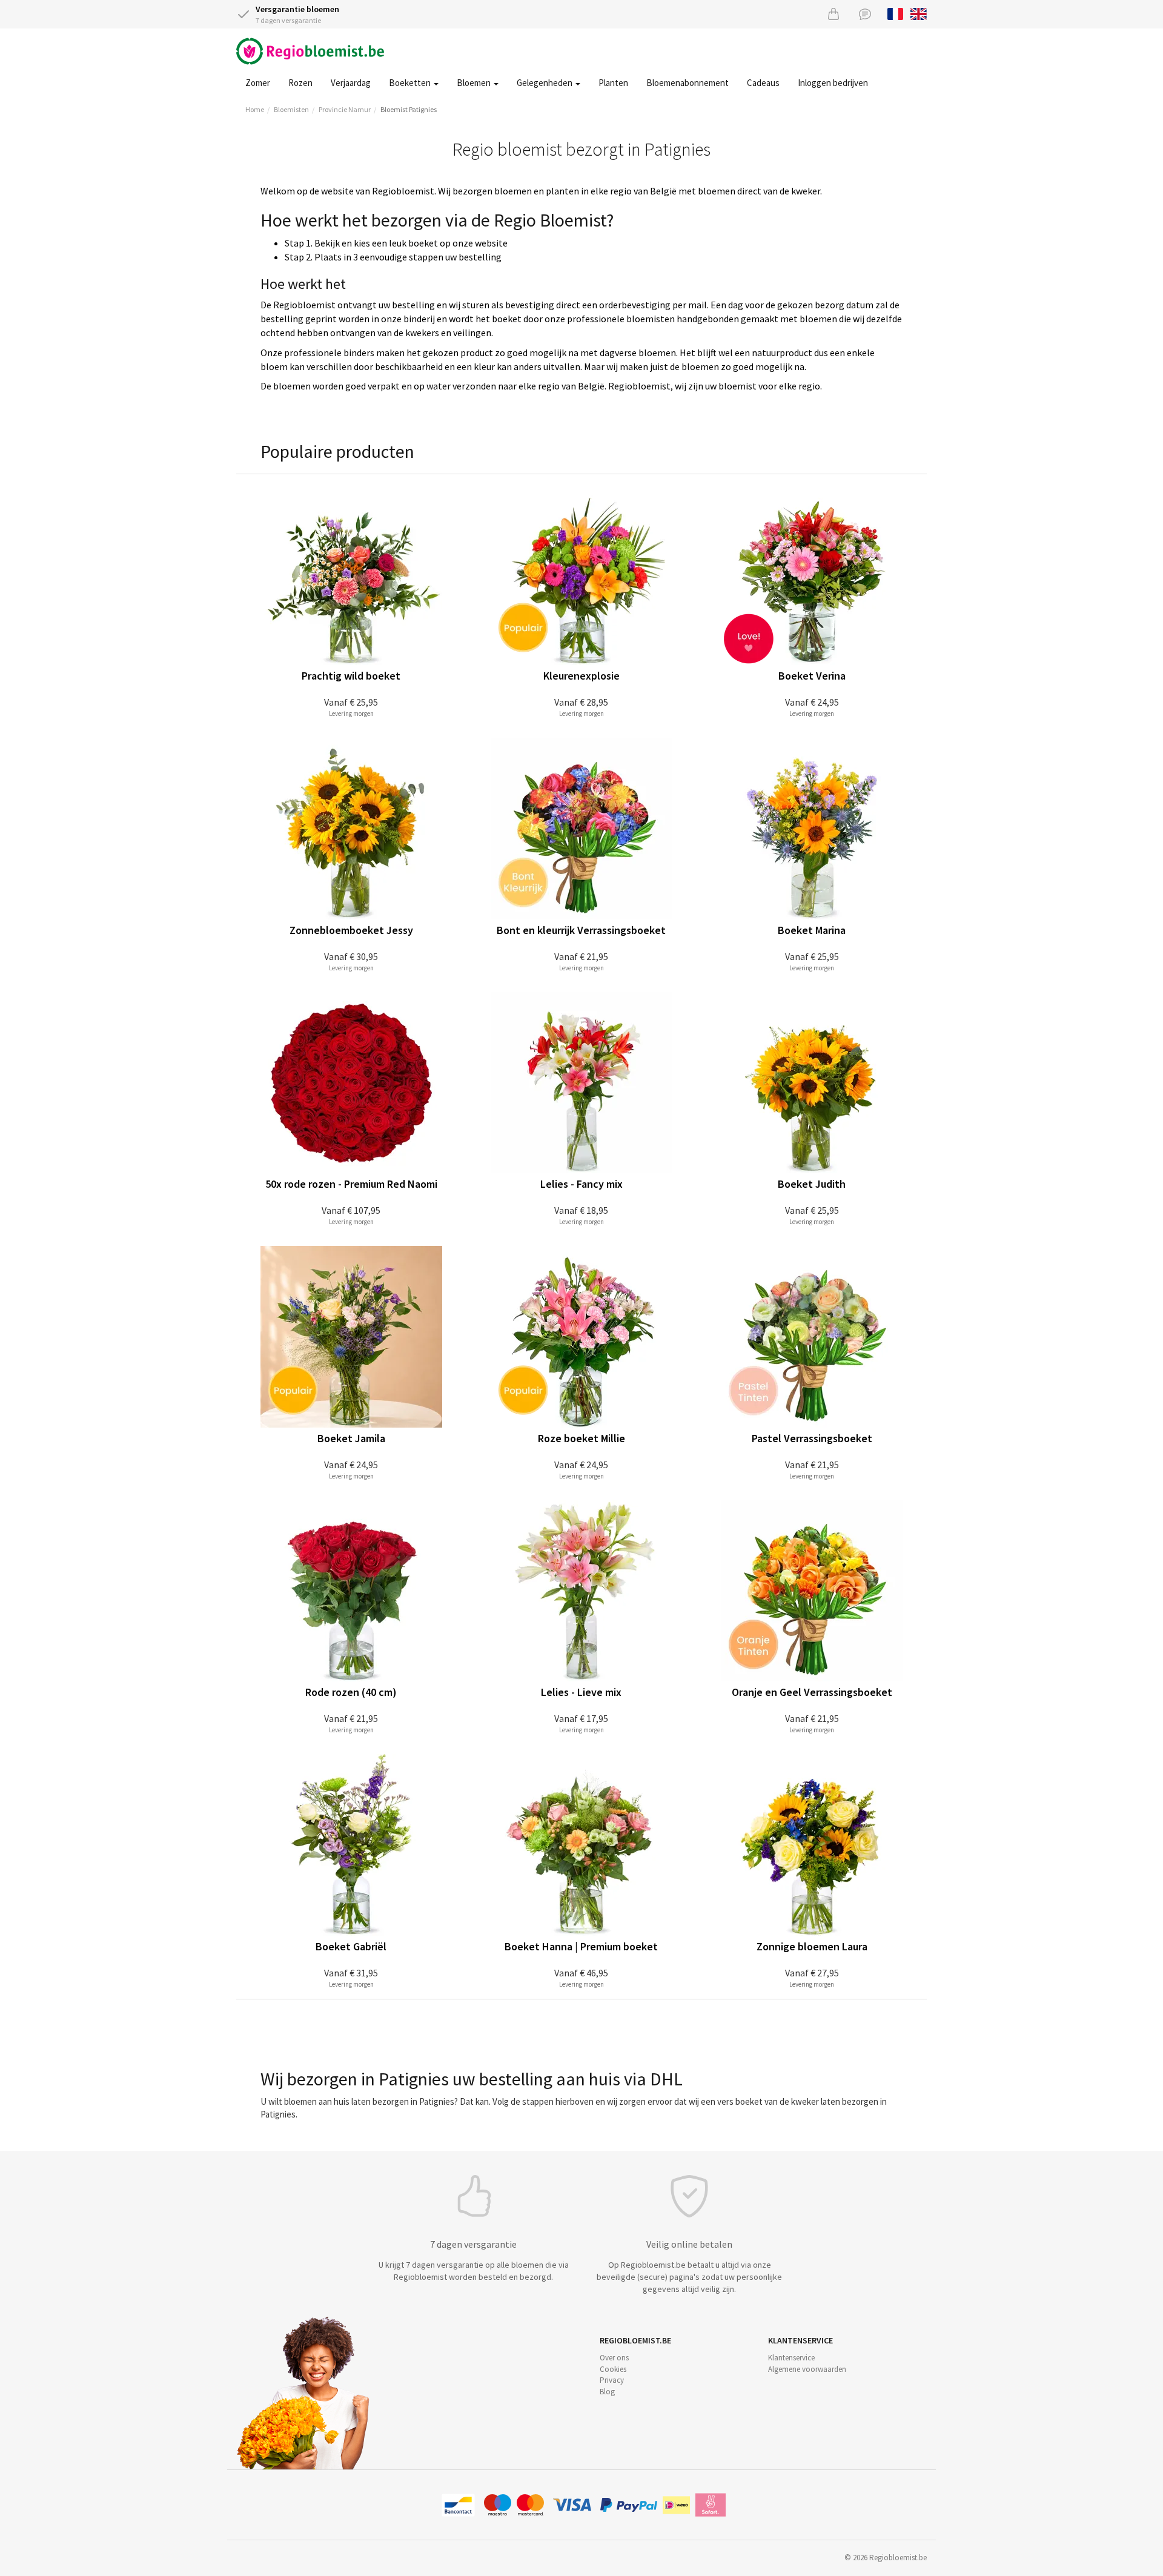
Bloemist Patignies (409, 109)
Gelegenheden (545, 83)
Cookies (613, 2369)
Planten (613, 83)
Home (255, 109)
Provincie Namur (345, 109)
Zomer (258, 83)
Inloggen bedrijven (833, 83)
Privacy (612, 2380)
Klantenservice (791, 2358)
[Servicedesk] (865, 14)
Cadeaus (763, 83)
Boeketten (411, 83)
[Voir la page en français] (896, 13)
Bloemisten (291, 109)
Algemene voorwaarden (807, 2369)
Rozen (300, 83)
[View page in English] (919, 13)
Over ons (614, 2358)
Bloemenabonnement (688, 83)
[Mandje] (833, 14)
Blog (607, 2392)
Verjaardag (351, 83)
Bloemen (475, 83)
